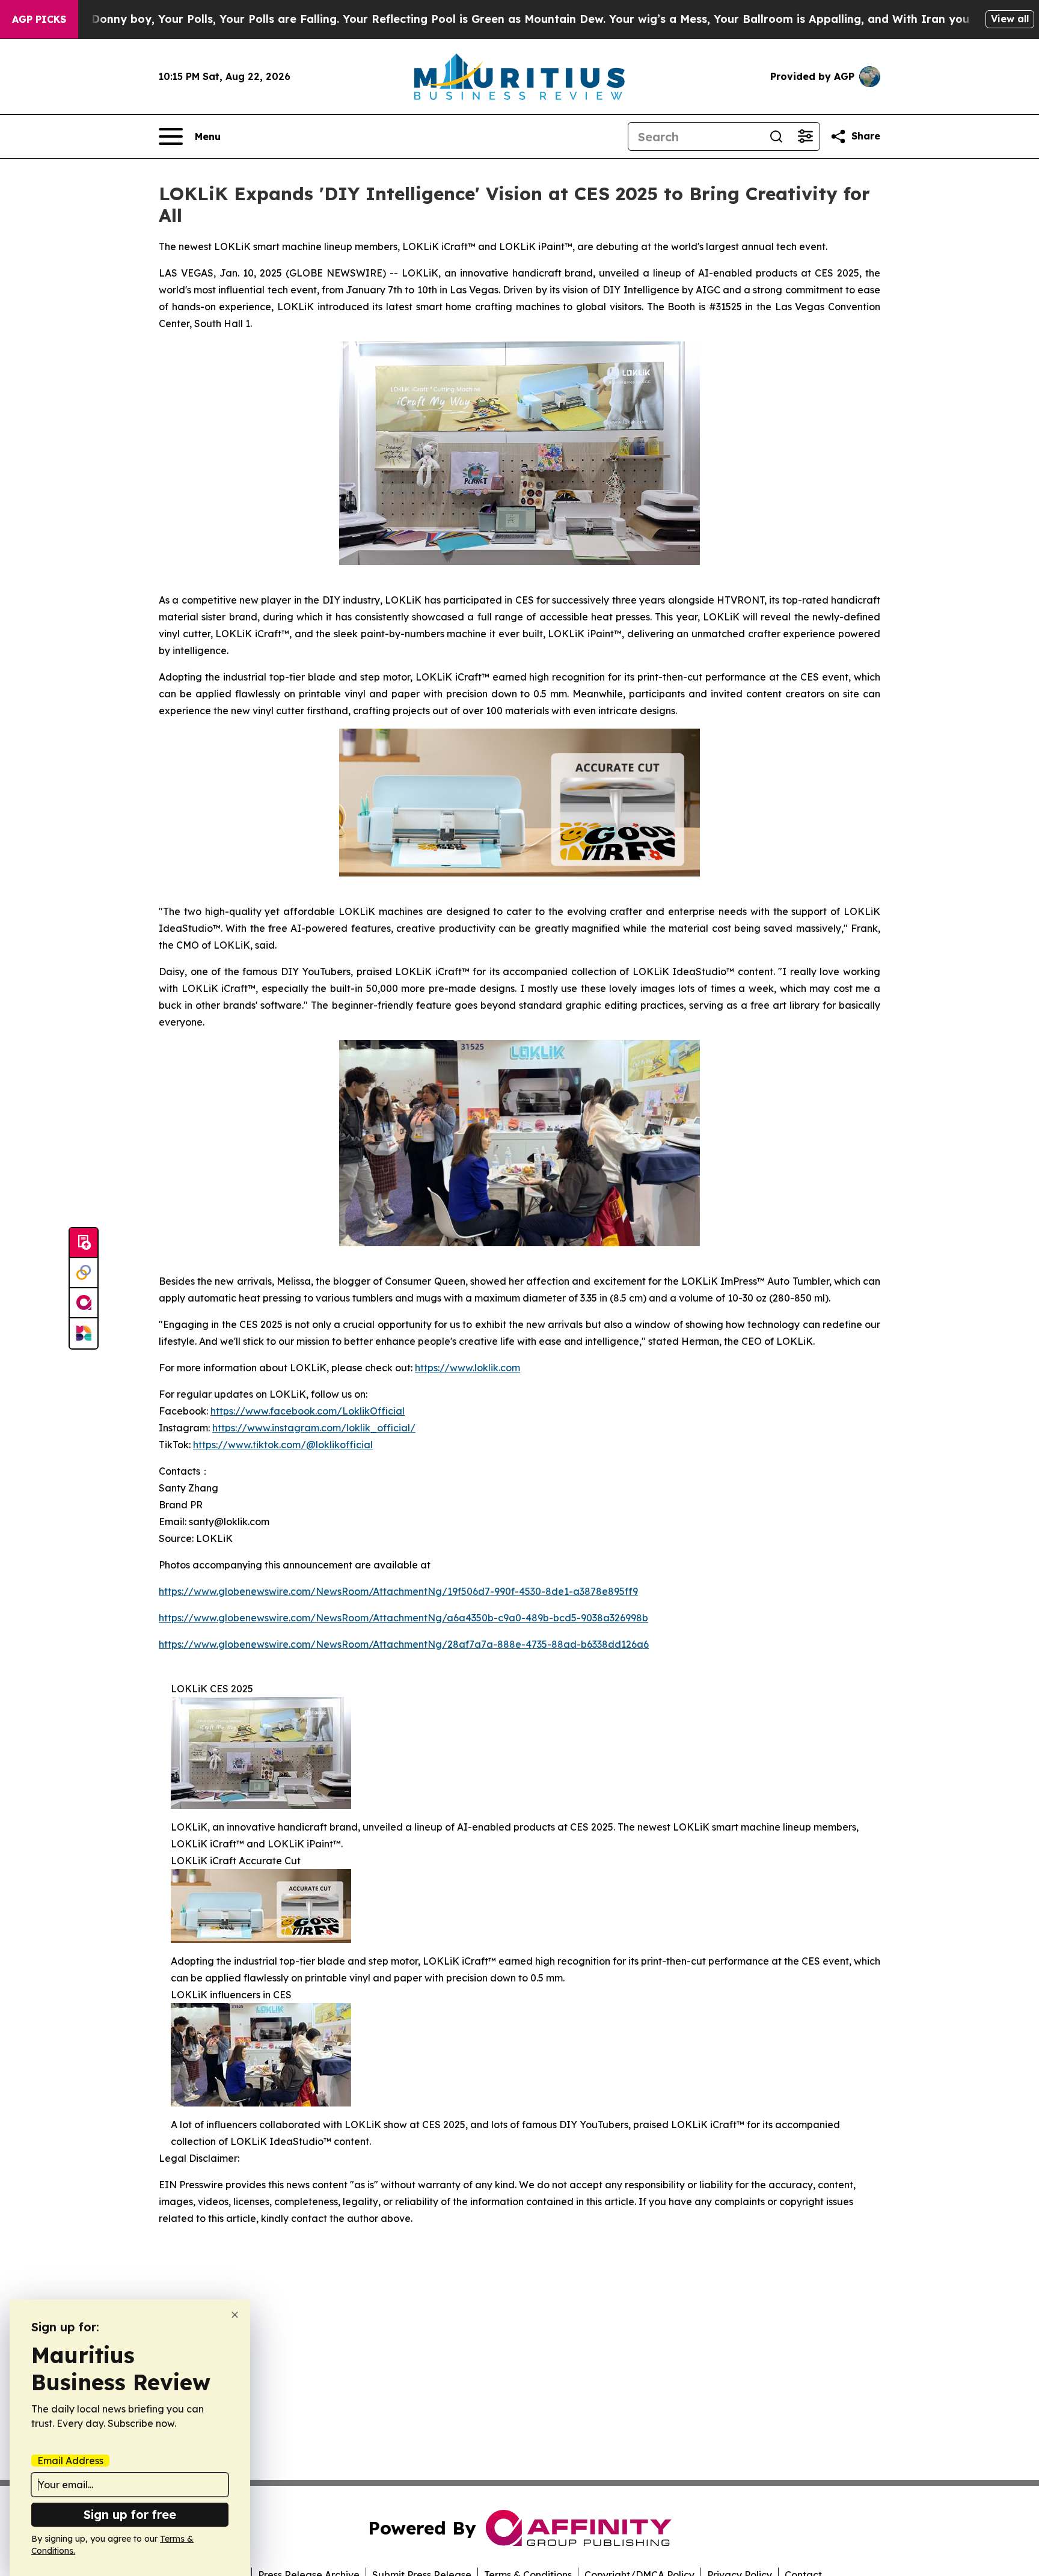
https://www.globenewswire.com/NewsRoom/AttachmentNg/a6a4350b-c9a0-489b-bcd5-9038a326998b (403, 1618)
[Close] (235, 2315)
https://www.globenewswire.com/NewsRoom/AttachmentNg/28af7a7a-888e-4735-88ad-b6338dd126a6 (404, 1644)
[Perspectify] (84, 1273)
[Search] (776, 136)
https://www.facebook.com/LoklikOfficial (308, 1411)
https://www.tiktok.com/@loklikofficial (283, 1445)
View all (1010, 19)
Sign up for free (130, 2514)
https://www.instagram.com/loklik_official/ (314, 1428)
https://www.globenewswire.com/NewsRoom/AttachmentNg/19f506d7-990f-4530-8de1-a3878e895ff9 (398, 1591)
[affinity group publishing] (84, 1303)
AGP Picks (39, 19)
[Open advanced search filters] (805, 136)
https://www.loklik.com (467, 1368)
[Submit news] (84, 1243)
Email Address (70, 2461)
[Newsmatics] (84, 1333)
